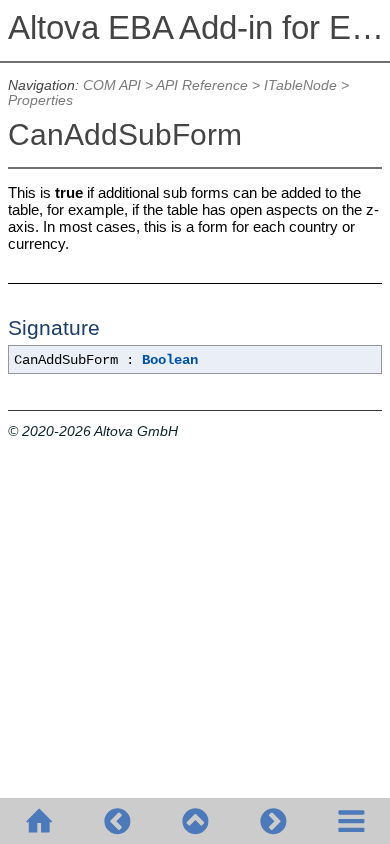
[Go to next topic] (273, 821)
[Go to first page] (39, 821)
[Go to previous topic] (117, 821)
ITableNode (300, 85)
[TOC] (351, 821)
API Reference (202, 85)
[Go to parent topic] (195, 821)
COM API (112, 85)
